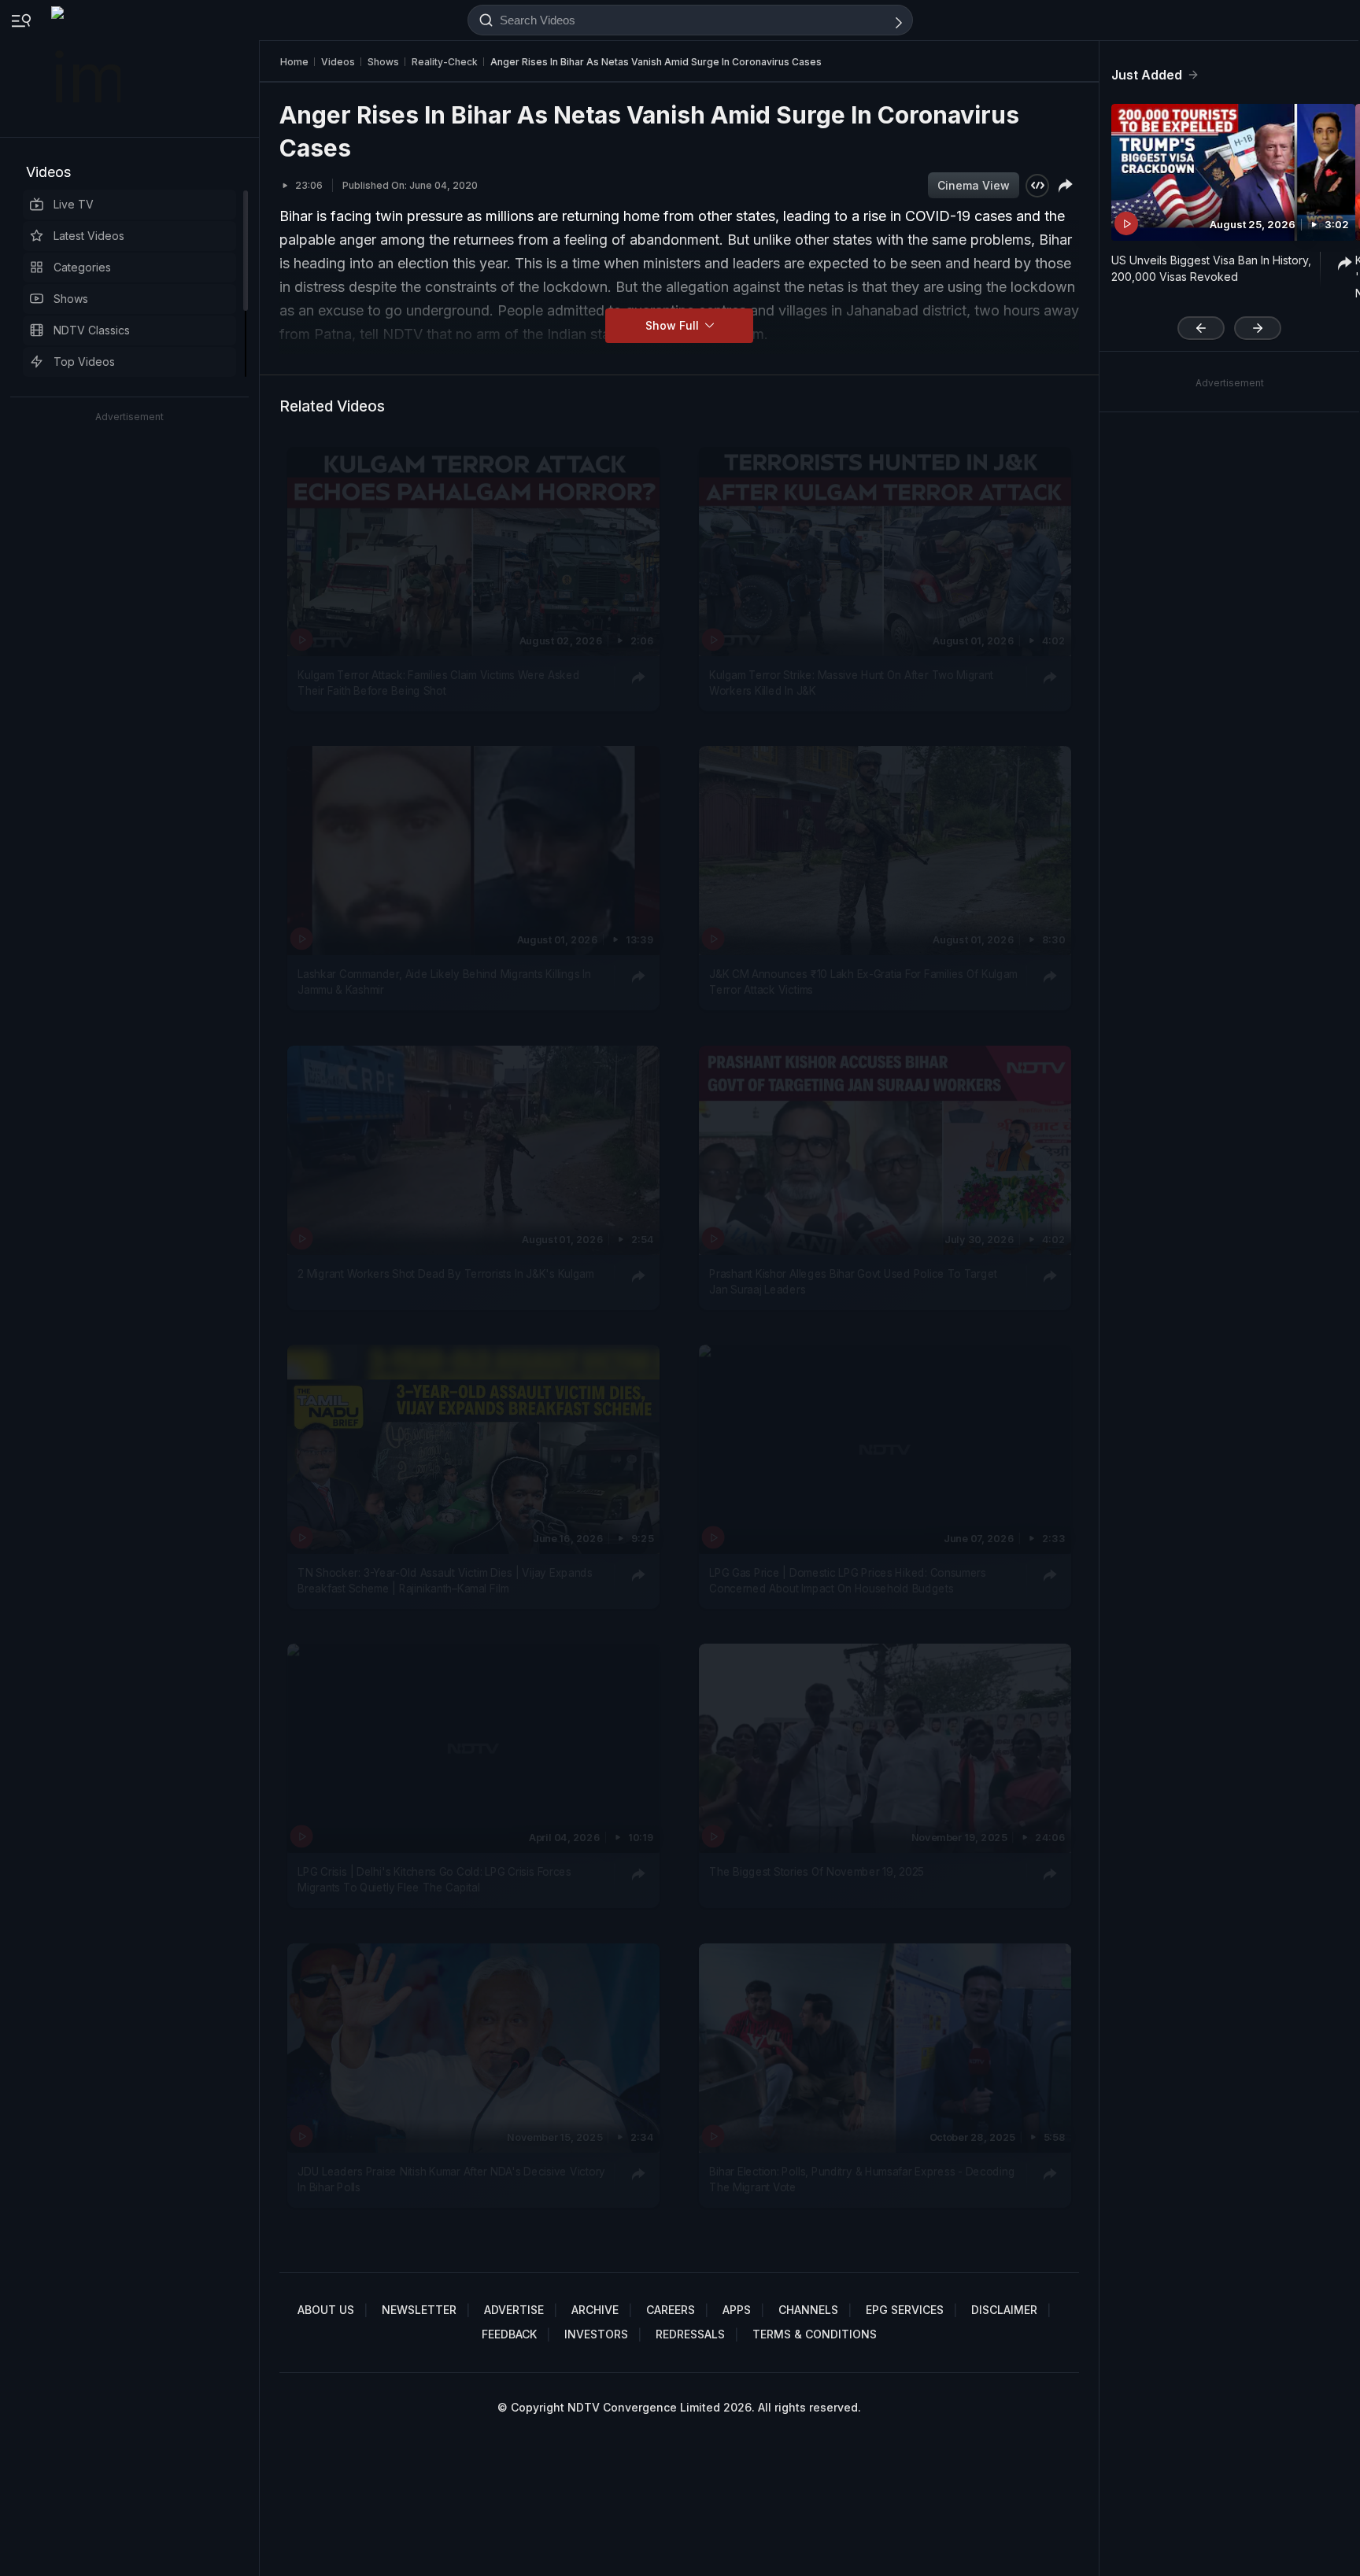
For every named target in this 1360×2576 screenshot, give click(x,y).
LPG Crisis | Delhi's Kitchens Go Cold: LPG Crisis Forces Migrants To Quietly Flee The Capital (434, 1880)
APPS (737, 2310)
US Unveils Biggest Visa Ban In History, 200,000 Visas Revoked (1211, 268)
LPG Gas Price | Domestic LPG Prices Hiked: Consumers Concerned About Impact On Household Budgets (847, 1581)
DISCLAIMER (1004, 2310)
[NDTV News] (87, 68)
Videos (48, 172)
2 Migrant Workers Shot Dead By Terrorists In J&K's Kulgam (445, 1273)
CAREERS (671, 2310)
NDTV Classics (92, 330)
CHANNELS (808, 2310)
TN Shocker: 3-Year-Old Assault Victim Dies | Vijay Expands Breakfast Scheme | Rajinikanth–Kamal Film (445, 1581)
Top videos (84, 362)
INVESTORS (596, 2334)
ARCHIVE (595, 2310)
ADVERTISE (514, 2310)
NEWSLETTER (419, 2310)
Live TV (74, 204)
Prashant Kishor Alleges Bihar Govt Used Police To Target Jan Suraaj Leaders (853, 1281)
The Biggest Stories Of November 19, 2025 (817, 1872)
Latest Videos (89, 236)
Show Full (674, 325)
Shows (71, 299)
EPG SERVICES (905, 2310)
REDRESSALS (690, 2334)
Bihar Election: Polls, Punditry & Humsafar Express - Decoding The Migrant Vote (862, 2179)
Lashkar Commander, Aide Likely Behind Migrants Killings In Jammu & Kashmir (444, 982)
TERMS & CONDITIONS (815, 2334)
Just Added (1147, 75)
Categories (82, 267)
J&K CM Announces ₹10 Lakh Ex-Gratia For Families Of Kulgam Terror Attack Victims (863, 982)
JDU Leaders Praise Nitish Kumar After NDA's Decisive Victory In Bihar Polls (451, 2179)
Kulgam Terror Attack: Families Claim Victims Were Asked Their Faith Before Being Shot (438, 683)
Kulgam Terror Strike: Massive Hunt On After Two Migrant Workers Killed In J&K (851, 683)
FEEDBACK (509, 2334)
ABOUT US (326, 2310)
